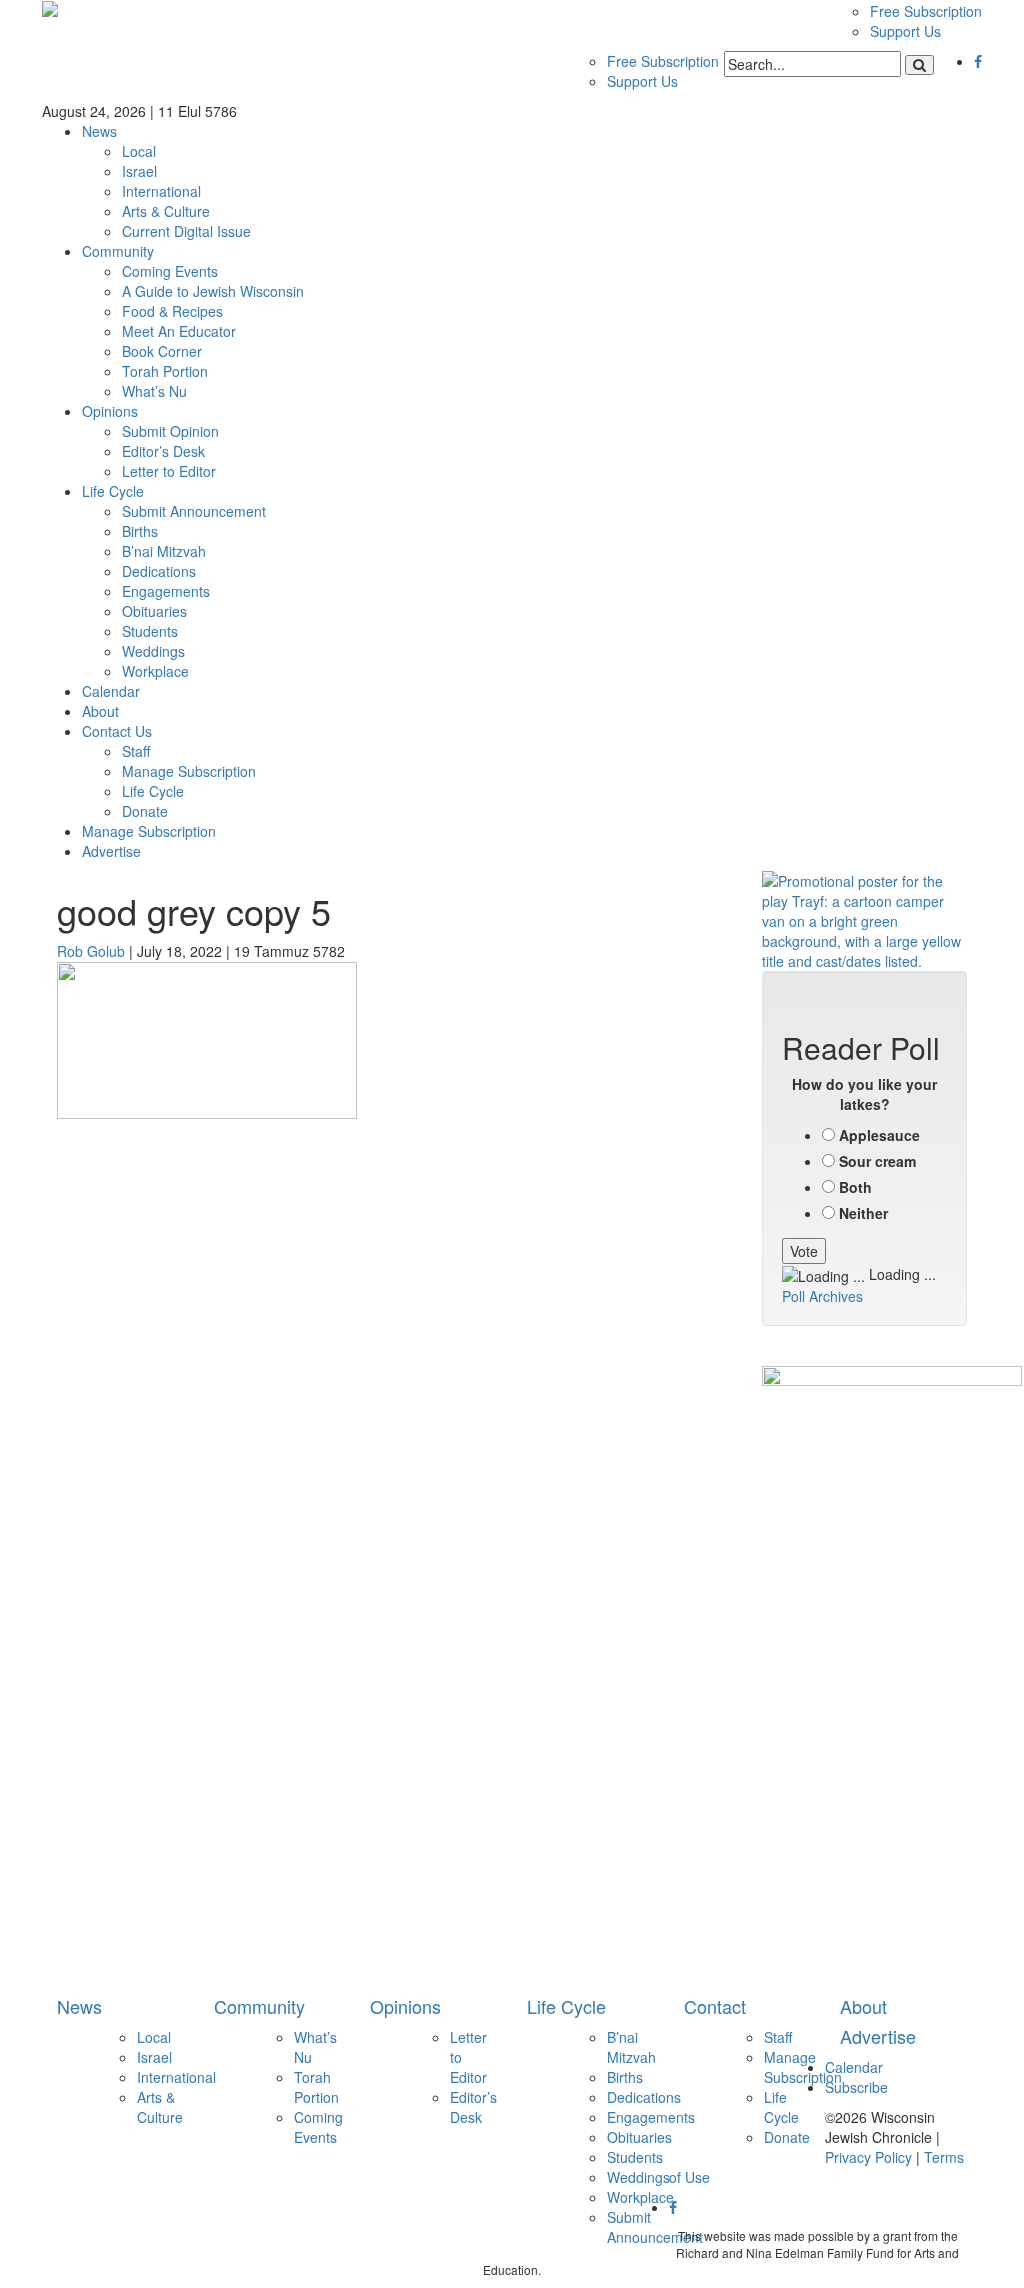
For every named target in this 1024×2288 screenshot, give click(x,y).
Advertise (111, 851)
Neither (863, 1213)
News (99, 131)
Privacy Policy (868, 2157)
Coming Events (170, 271)
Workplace (155, 671)
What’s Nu (154, 391)
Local (139, 151)
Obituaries (154, 611)
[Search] (919, 65)
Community (118, 251)
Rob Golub (91, 951)
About (100, 711)
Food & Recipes (172, 311)
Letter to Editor (169, 471)
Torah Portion (165, 371)
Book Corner (162, 351)
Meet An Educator (179, 331)
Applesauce (879, 1135)
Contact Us (117, 731)
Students (150, 631)
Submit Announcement (194, 511)
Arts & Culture (166, 211)
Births (140, 531)
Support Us (905, 31)
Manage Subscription (189, 771)
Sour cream (877, 1161)
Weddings (153, 651)
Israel (139, 171)
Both (855, 1187)
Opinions (110, 411)
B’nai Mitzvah (164, 551)
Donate (145, 811)
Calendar (111, 691)
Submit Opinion (170, 431)
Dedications (159, 571)
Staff (136, 751)
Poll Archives (822, 1296)
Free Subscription (926, 11)
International (161, 191)
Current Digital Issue (186, 231)
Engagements (166, 591)
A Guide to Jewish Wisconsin (213, 291)
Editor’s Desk (163, 451)
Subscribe (856, 2087)
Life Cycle (113, 491)
